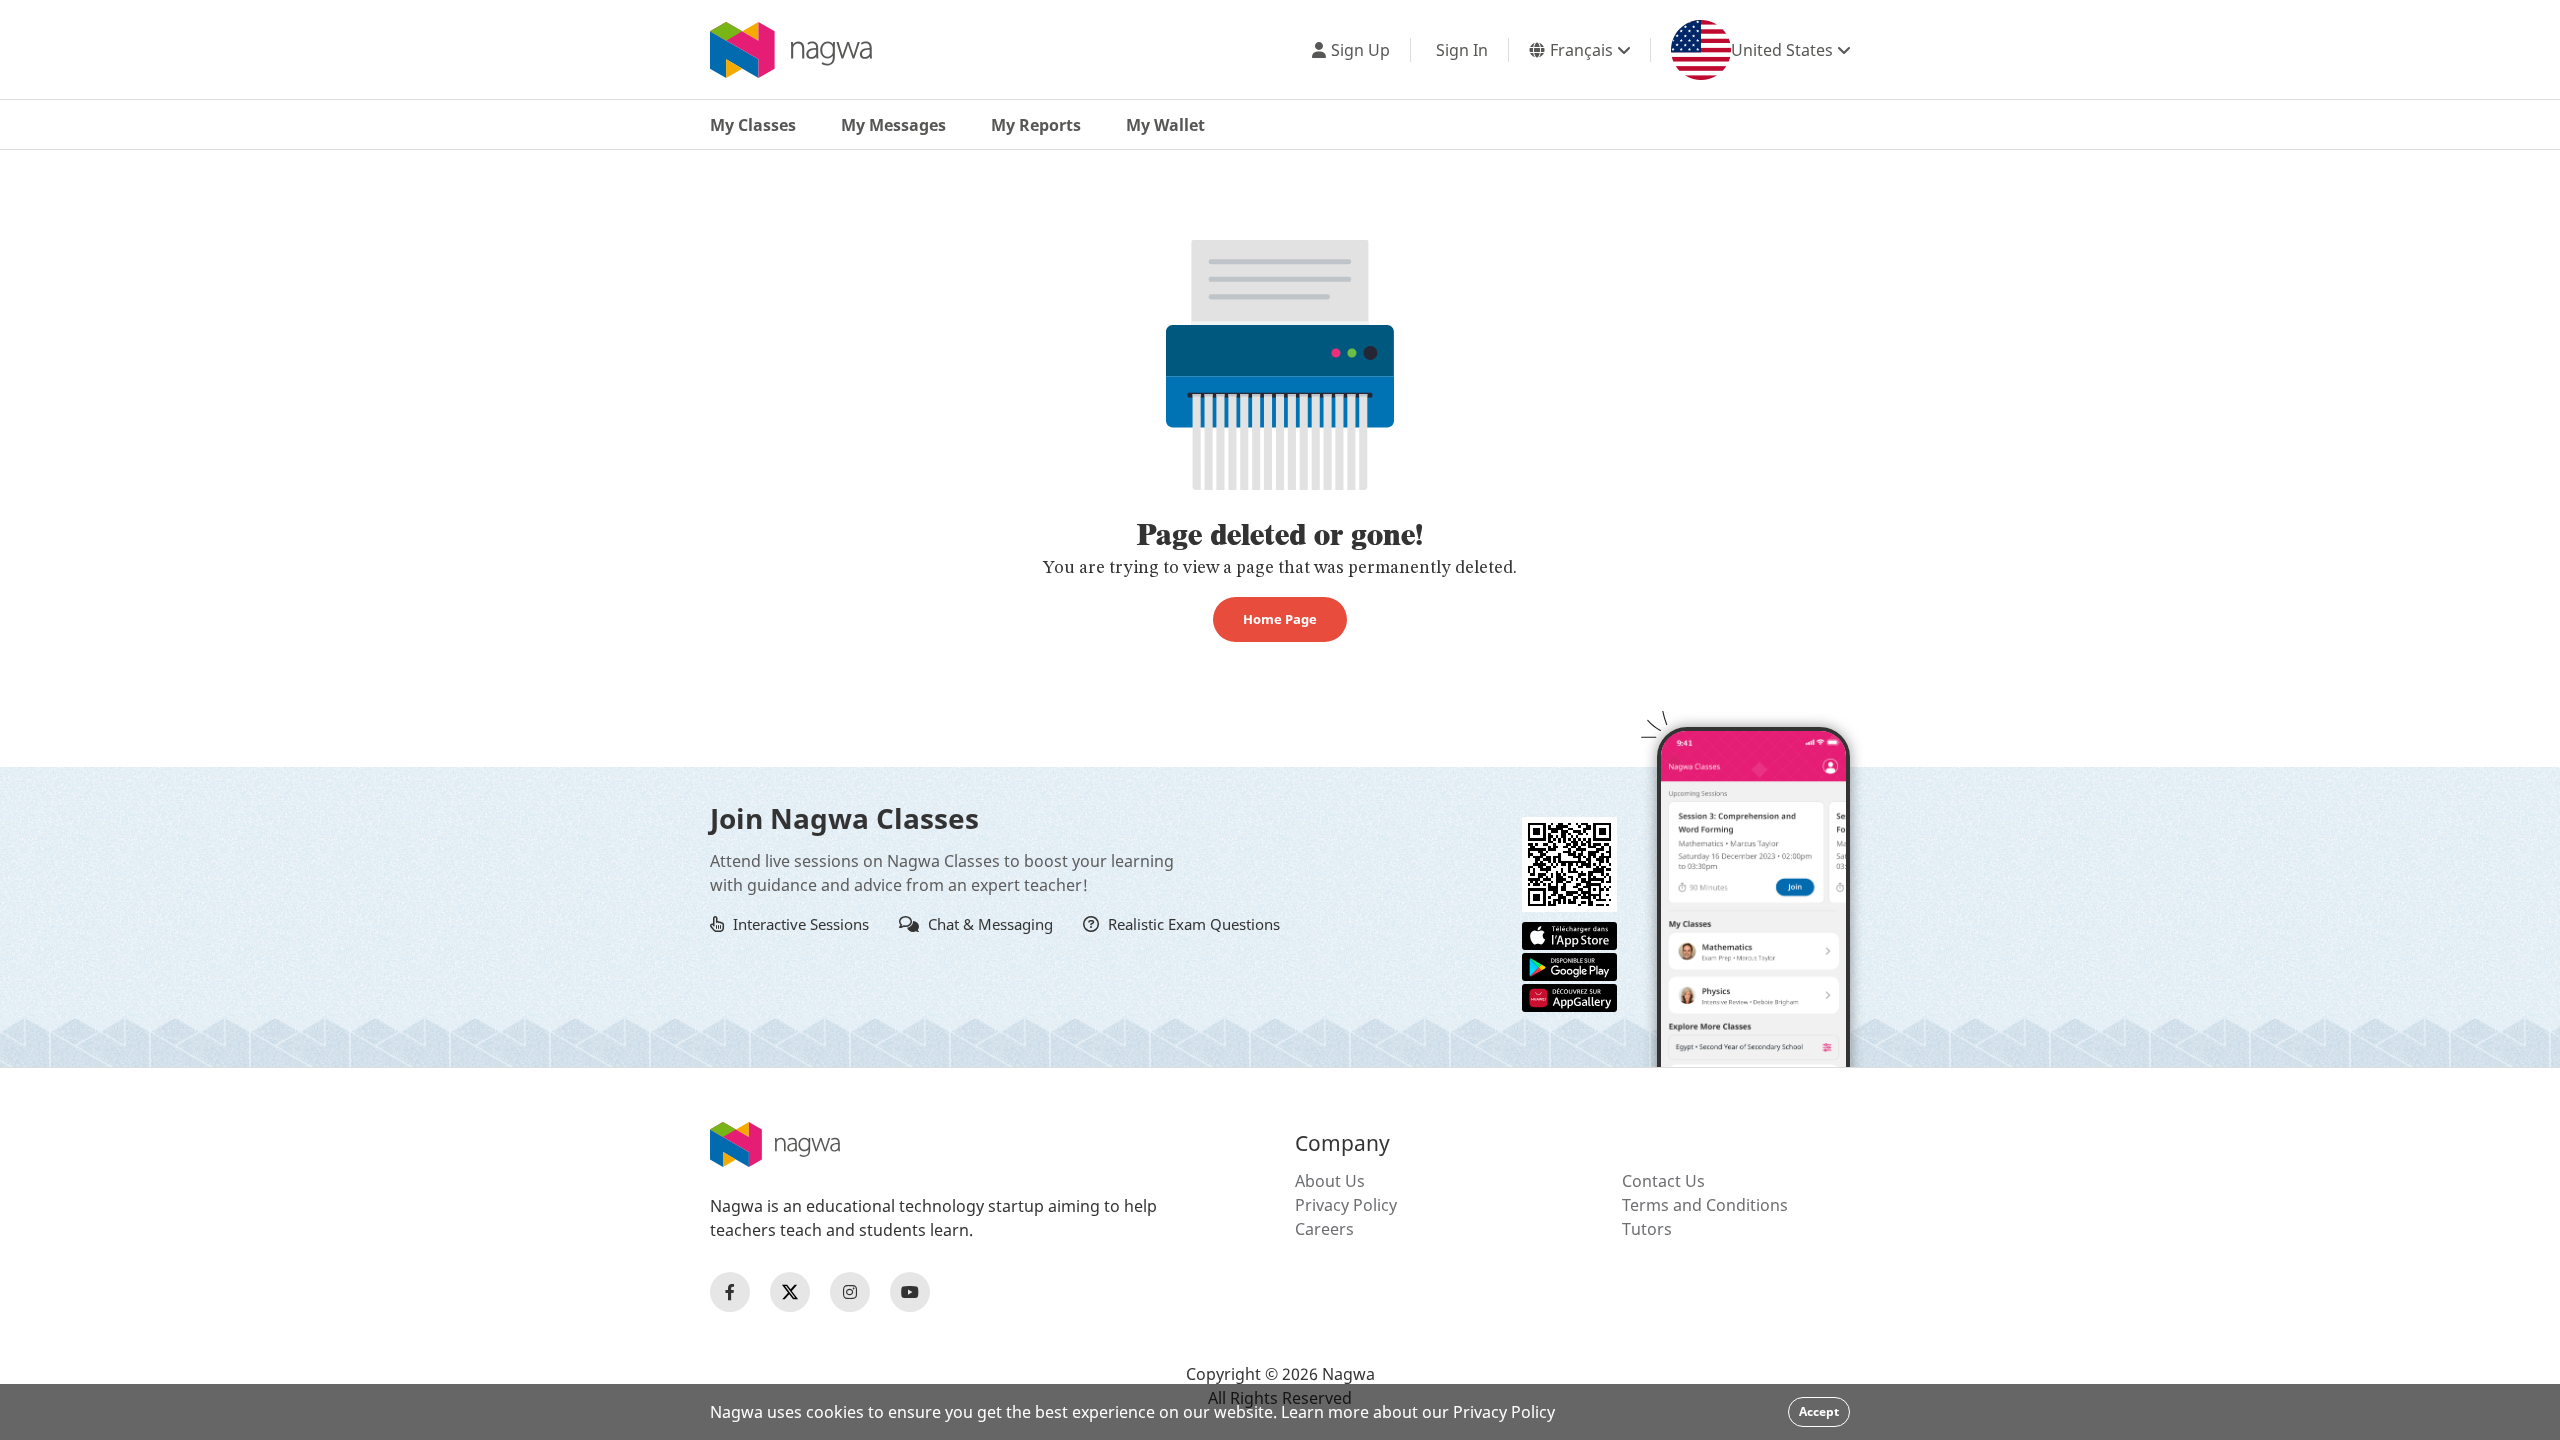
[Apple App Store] (1569, 934)
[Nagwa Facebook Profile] (730, 1292)
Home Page (1280, 619)
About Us (1330, 1181)
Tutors (1647, 1229)
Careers (1324, 1229)
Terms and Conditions (1705, 1205)
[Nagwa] (791, 50)
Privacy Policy (1346, 1205)
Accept (1819, 1411)
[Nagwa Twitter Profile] (790, 1292)
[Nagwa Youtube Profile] (910, 1292)
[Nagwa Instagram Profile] (850, 1292)
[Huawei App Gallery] (1569, 996)
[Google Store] (1569, 965)
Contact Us (1663, 1181)
